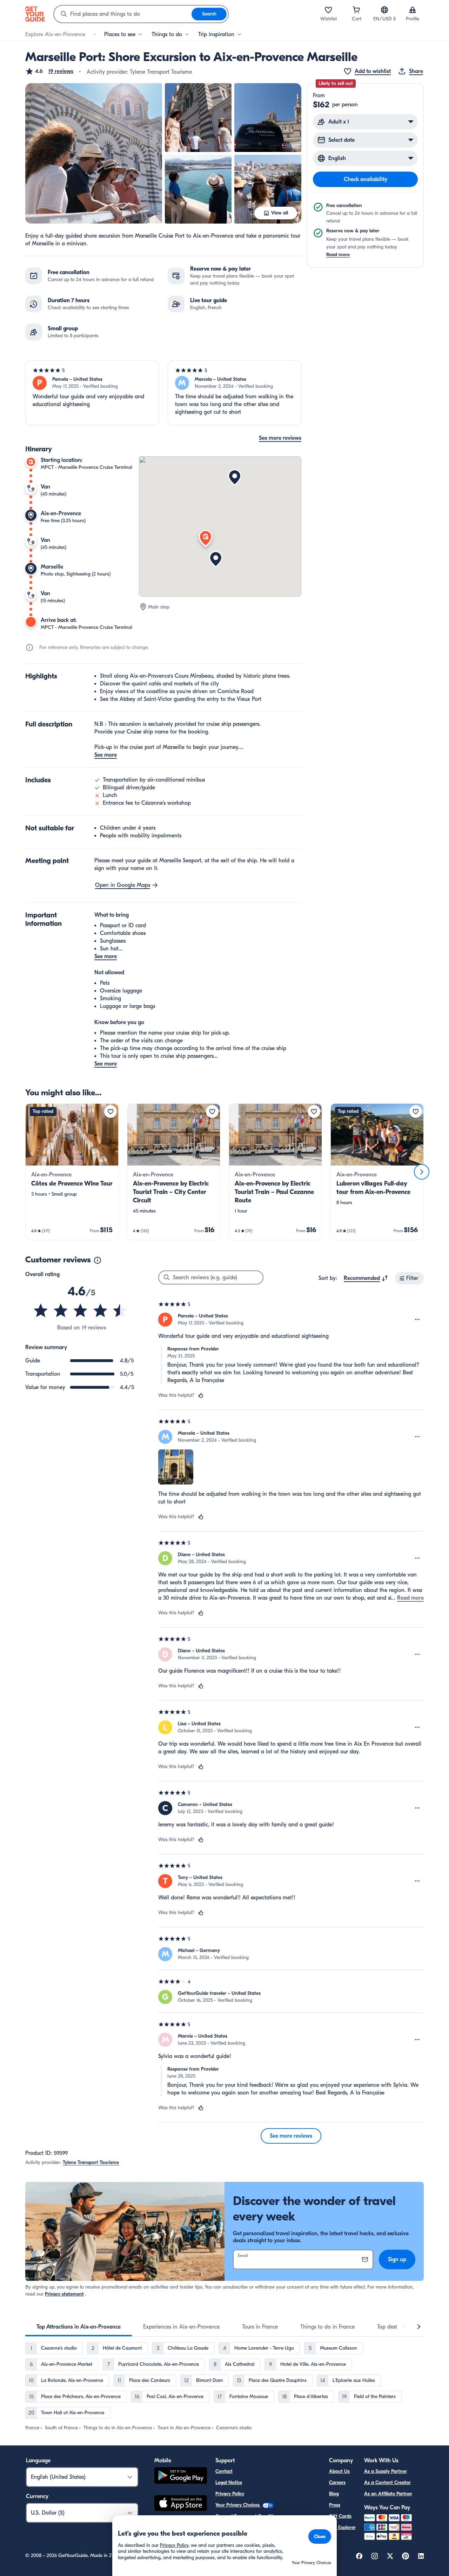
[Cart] (356, 10)
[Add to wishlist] (110, 1111)
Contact (224, 2471)
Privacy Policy (230, 2494)
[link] (72, 1172)
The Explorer (342, 2527)
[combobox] (123, 14)
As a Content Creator (387, 2482)
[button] (49, 71)
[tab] (79, 2327)
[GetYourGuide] (35, 14)
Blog (334, 2494)
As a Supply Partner (386, 2471)
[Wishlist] (328, 10)
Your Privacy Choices (238, 2505)
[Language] (384, 10)
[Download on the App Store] (181, 2504)
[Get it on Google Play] (181, 2477)
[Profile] (413, 10)
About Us (339, 2471)
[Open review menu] (417, 1320)
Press (335, 2505)
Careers (337, 2482)
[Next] (422, 1172)
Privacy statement (64, 2294)
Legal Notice (229, 2482)
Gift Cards (340, 2516)
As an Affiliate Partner (388, 2494)
